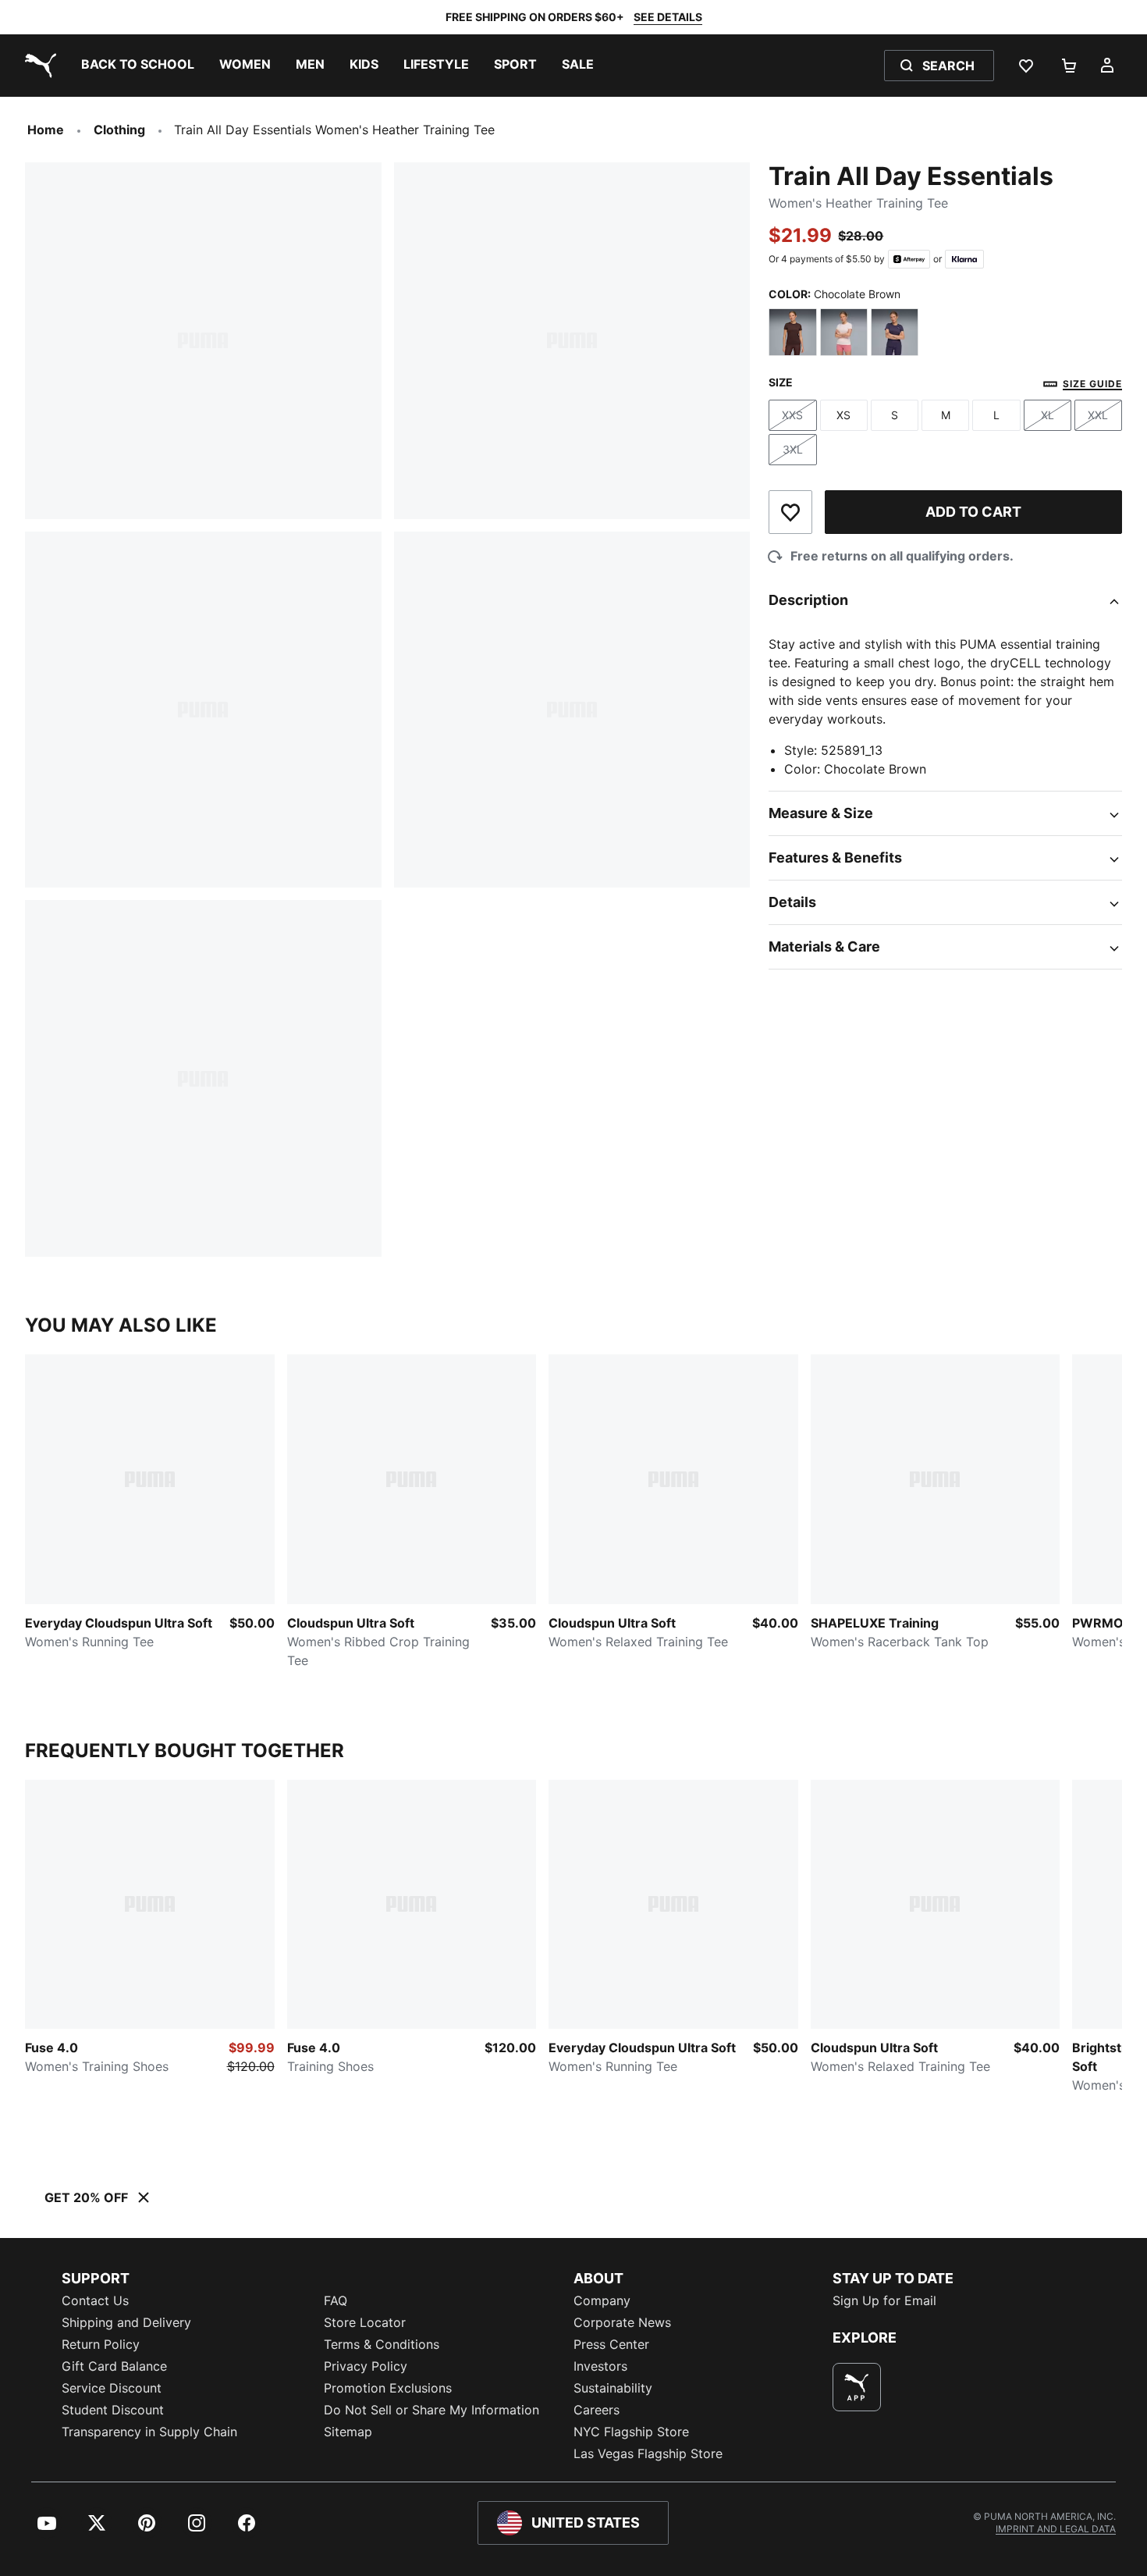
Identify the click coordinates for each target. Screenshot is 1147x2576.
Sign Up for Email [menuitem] (884, 2300)
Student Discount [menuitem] (113, 2410)
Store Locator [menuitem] (365, 2322)
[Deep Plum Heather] (895, 332)
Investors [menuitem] (600, 2366)
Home (46, 130)
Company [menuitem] (602, 2300)
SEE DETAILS (668, 17)
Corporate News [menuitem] (622, 2322)
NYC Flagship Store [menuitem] (631, 2432)
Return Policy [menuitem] (101, 2344)
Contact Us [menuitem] (95, 2300)
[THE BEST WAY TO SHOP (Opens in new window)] (857, 2387)
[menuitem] (138, 66)
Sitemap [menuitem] (348, 2432)
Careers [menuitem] (597, 2410)
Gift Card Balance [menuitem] (114, 2366)
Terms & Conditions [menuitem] (382, 2344)
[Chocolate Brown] (792, 332)
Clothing (119, 130)
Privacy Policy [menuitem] (366, 2366)
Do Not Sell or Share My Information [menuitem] (431, 2410)
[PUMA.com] (37, 66)
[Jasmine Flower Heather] (844, 332)
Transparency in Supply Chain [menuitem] (149, 2432)
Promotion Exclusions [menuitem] (388, 2388)
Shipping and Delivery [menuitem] (126, 2322)
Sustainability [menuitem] (613, 2388)
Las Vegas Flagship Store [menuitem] (648, 2453)
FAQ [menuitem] (336, 2300)
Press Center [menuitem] (611, 2344)
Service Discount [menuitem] (112, 2388)
